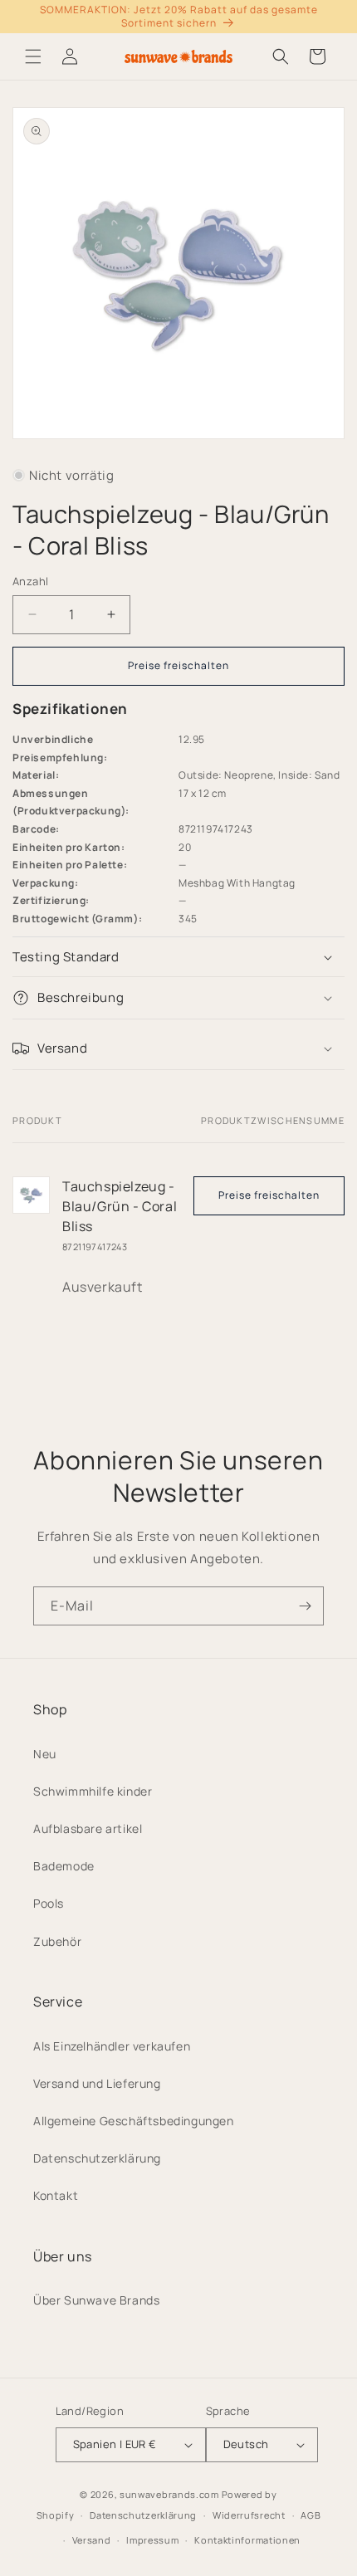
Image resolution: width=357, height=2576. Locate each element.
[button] (33, 56)
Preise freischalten (178, 665)
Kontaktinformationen (247, 2540)
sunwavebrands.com (169, 2494)
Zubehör (57, 1941)
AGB (311, 2515)
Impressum (152, 2540)
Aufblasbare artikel (88, 1828)
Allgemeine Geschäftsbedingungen (134, 2121)
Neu (45, 1754)
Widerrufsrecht (249, 2515)
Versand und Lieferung (97, 2083)
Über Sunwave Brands (96, 2300)
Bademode (64, 1866)
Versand (92, 2540)
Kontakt (56, 2195)
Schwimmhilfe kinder (93, 1791)
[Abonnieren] (305, 1606)
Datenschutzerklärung (97, 2158)
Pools (49, 1903)
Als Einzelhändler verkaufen (112, 2046)
